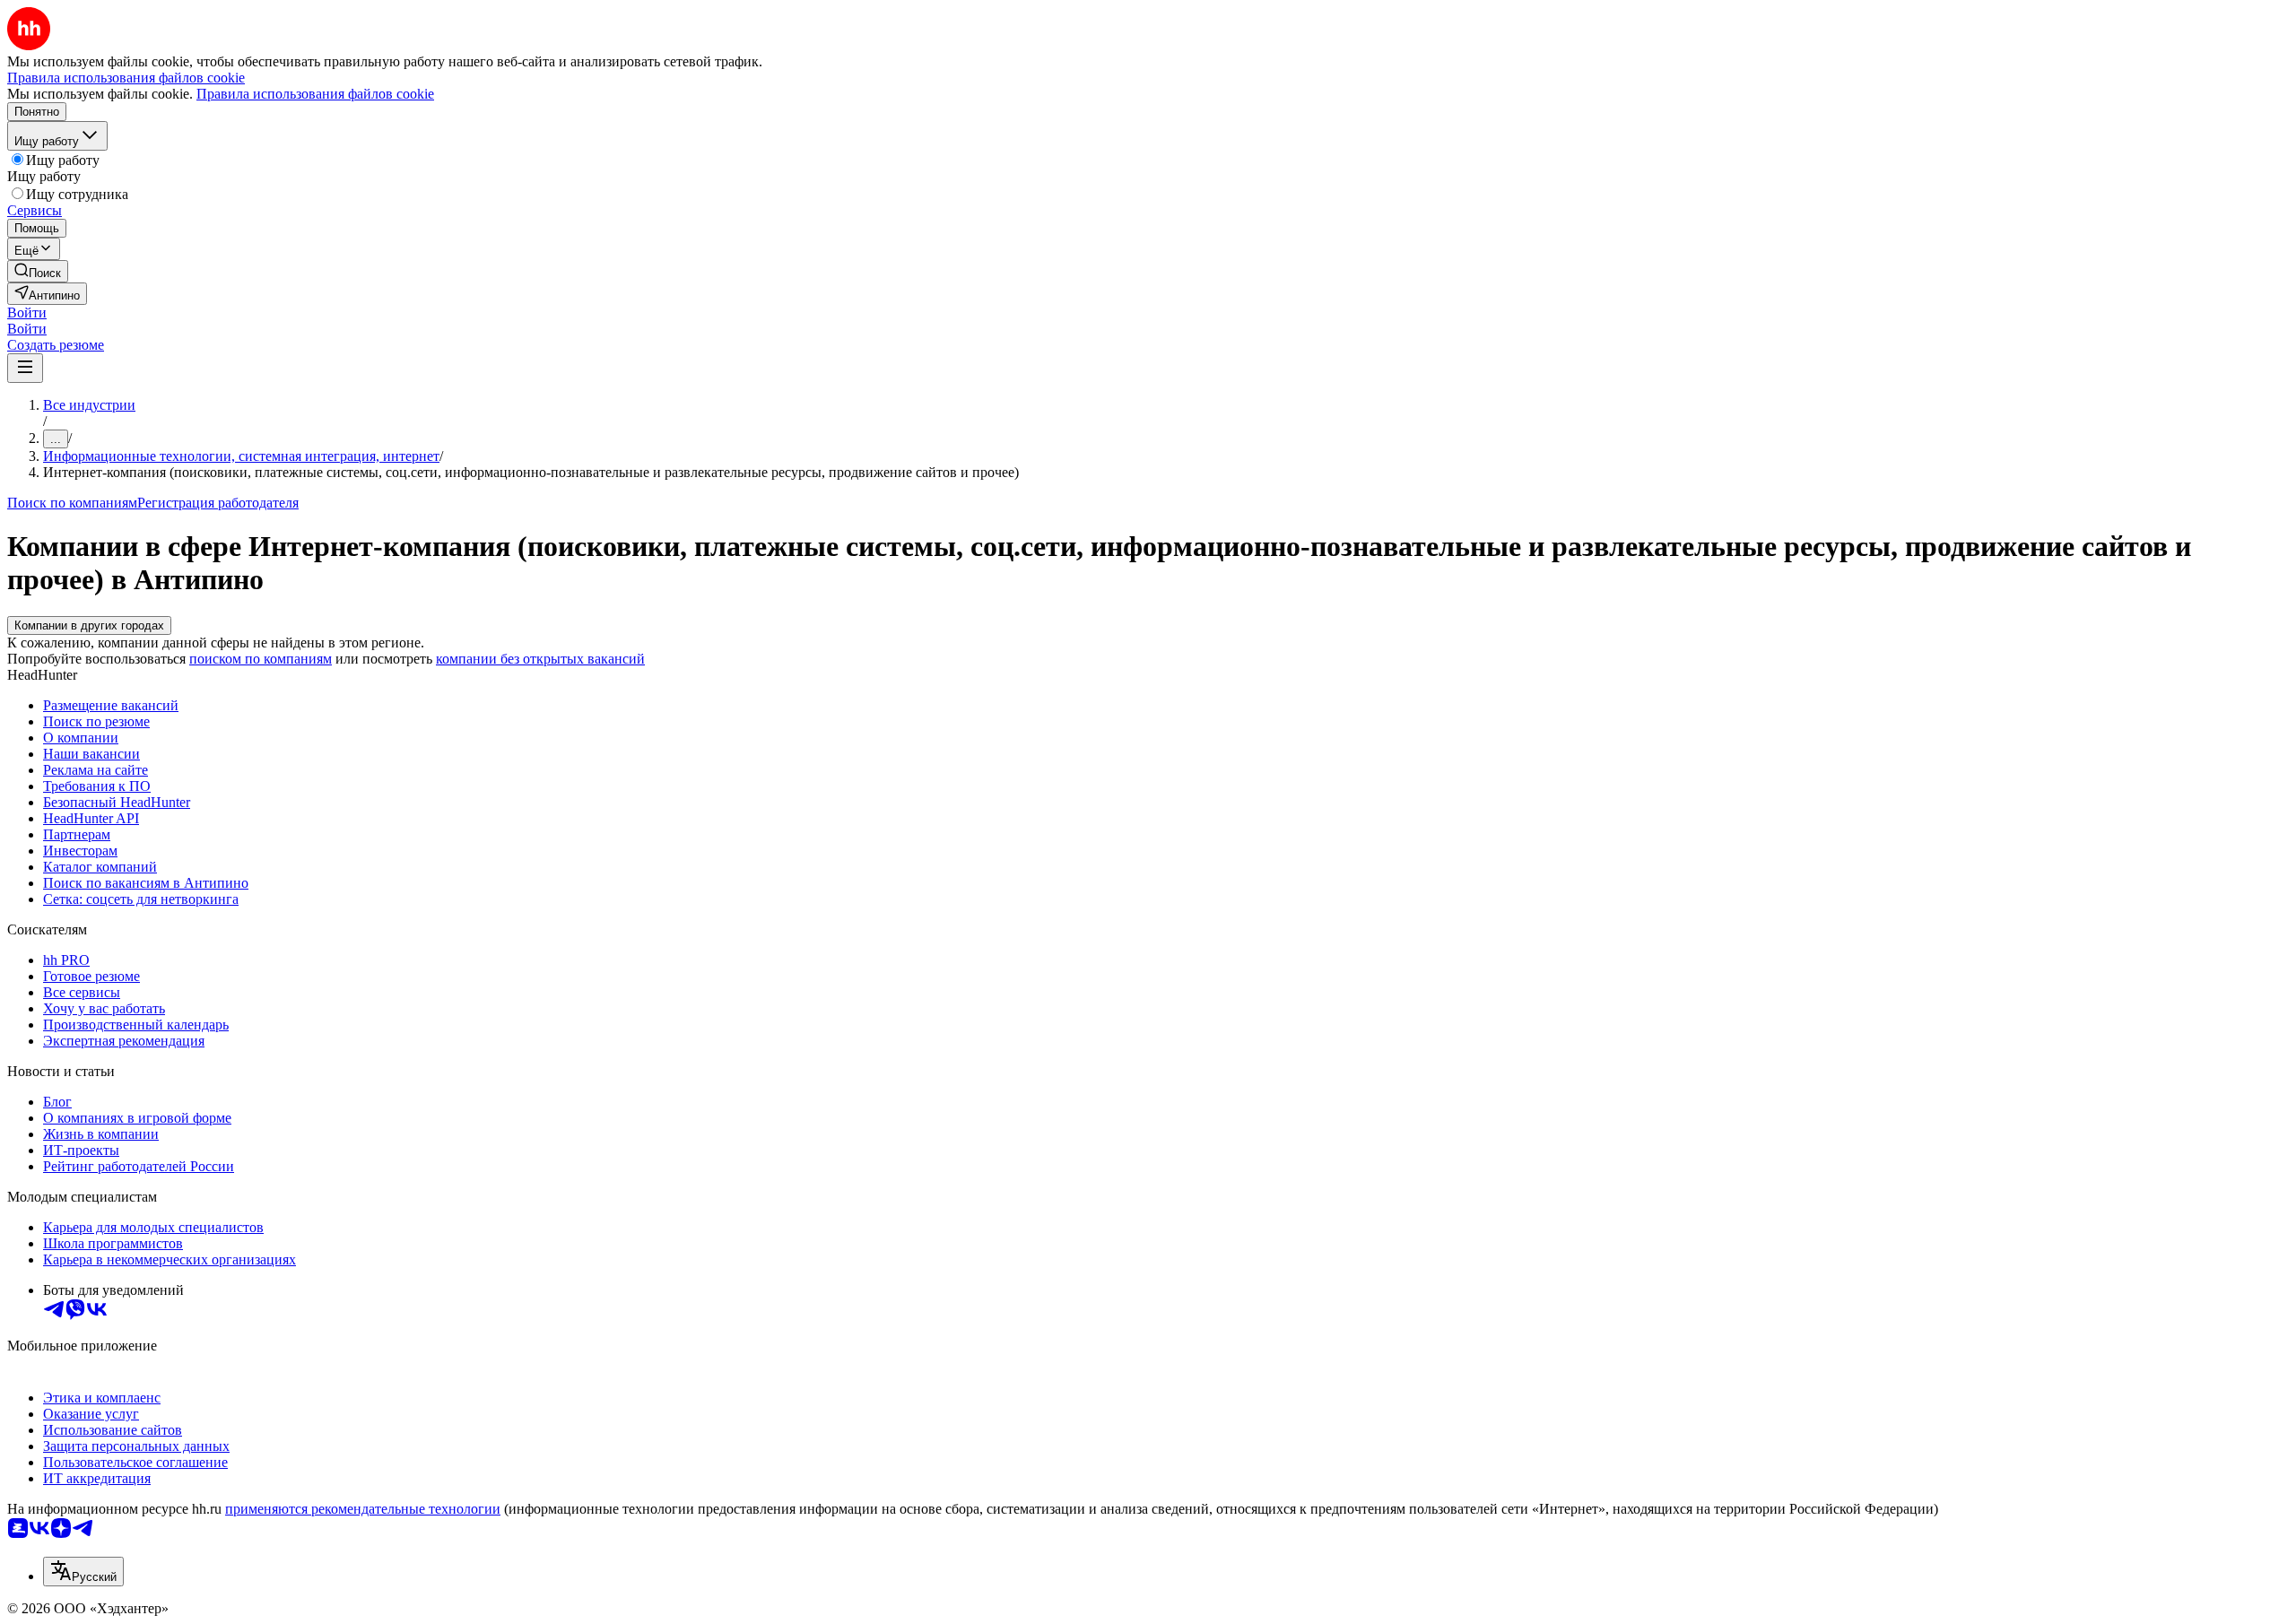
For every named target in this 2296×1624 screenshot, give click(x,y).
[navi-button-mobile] (25, 368)
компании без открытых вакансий (540, 659)
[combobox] (83, 1572)
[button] (27, 313)
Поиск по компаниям (72, 503)
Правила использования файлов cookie (315, 94)
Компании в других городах (89, 625)
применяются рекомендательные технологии (363, 1509)
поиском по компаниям (261, 659)
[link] (38, 271)
